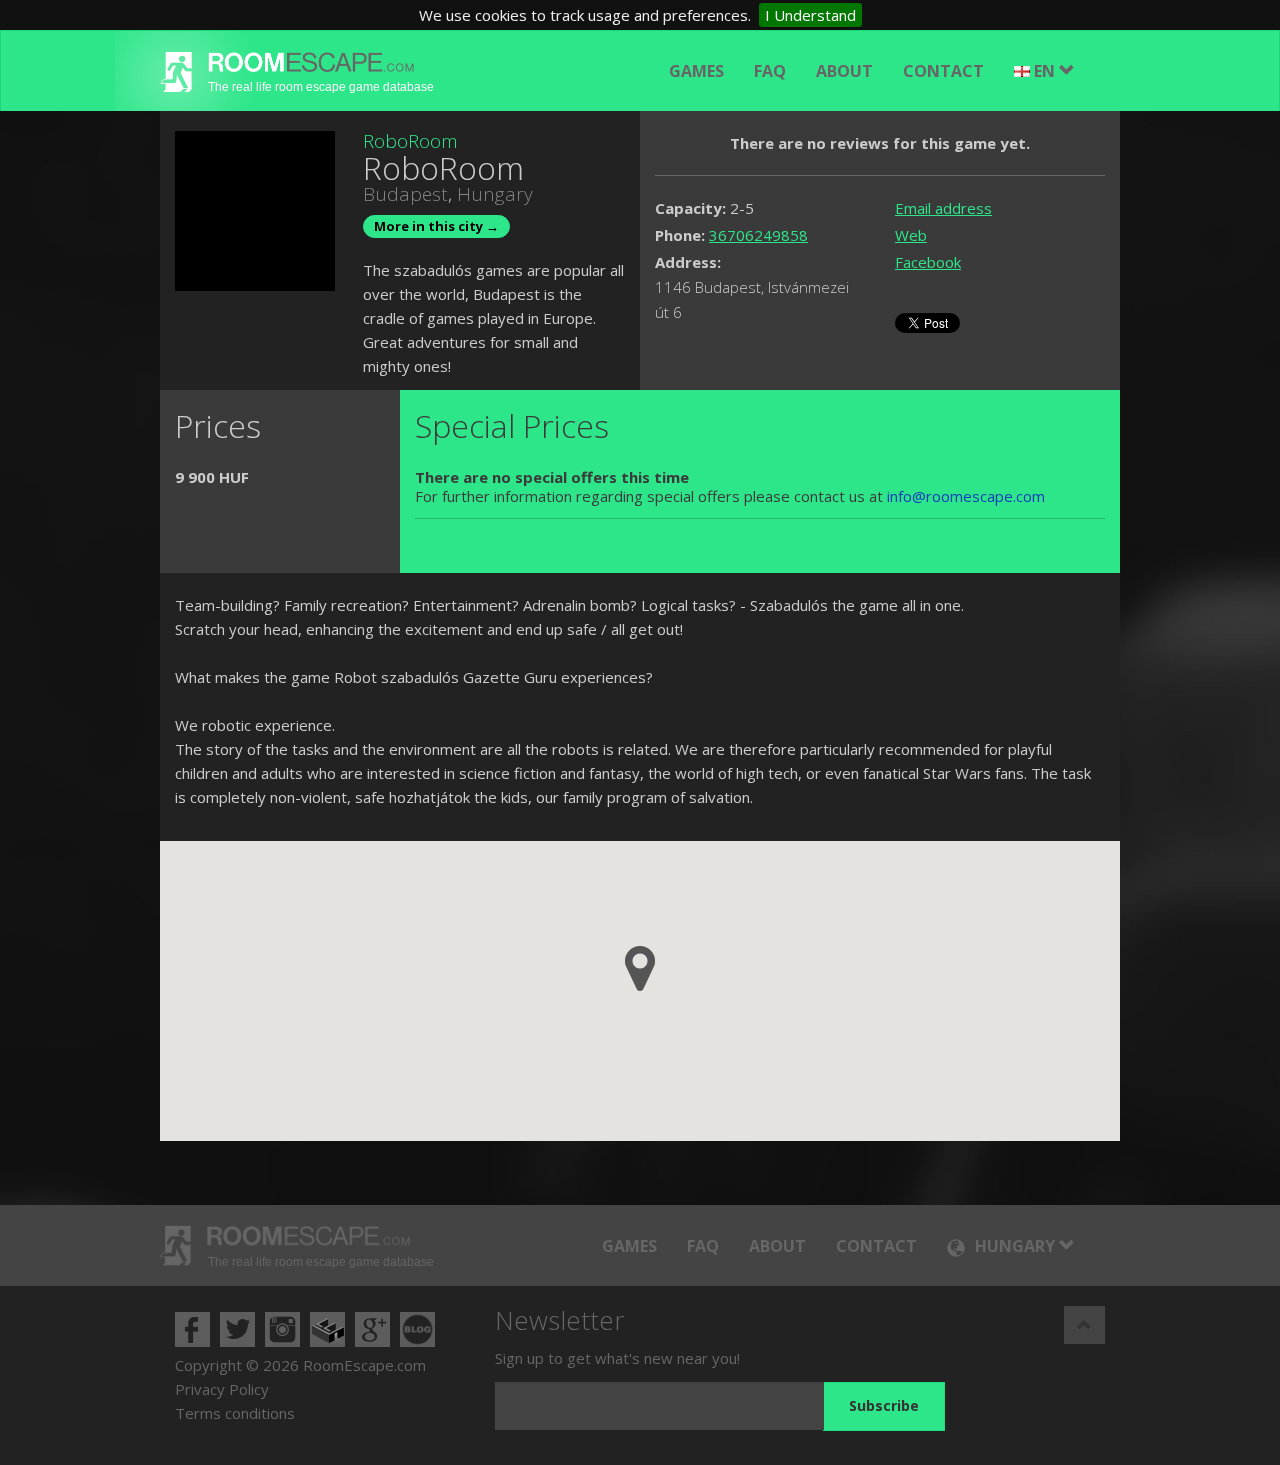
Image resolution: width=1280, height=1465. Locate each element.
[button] (640, 968)
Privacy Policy (222, 1389)
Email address (943, 208)
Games (696, 71)
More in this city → (436, 226)
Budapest (405, 194)
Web (911, 235)
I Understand (810, 15)
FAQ (770, 71)
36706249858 (758, 235)
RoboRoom (410, 141)
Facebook (928, 262)
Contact (943, 71)
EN (1046, 71)
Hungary (495, 194)
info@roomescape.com (966, 496)
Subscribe (884, 1405)
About (844, 71)
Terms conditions (235, 1413)
